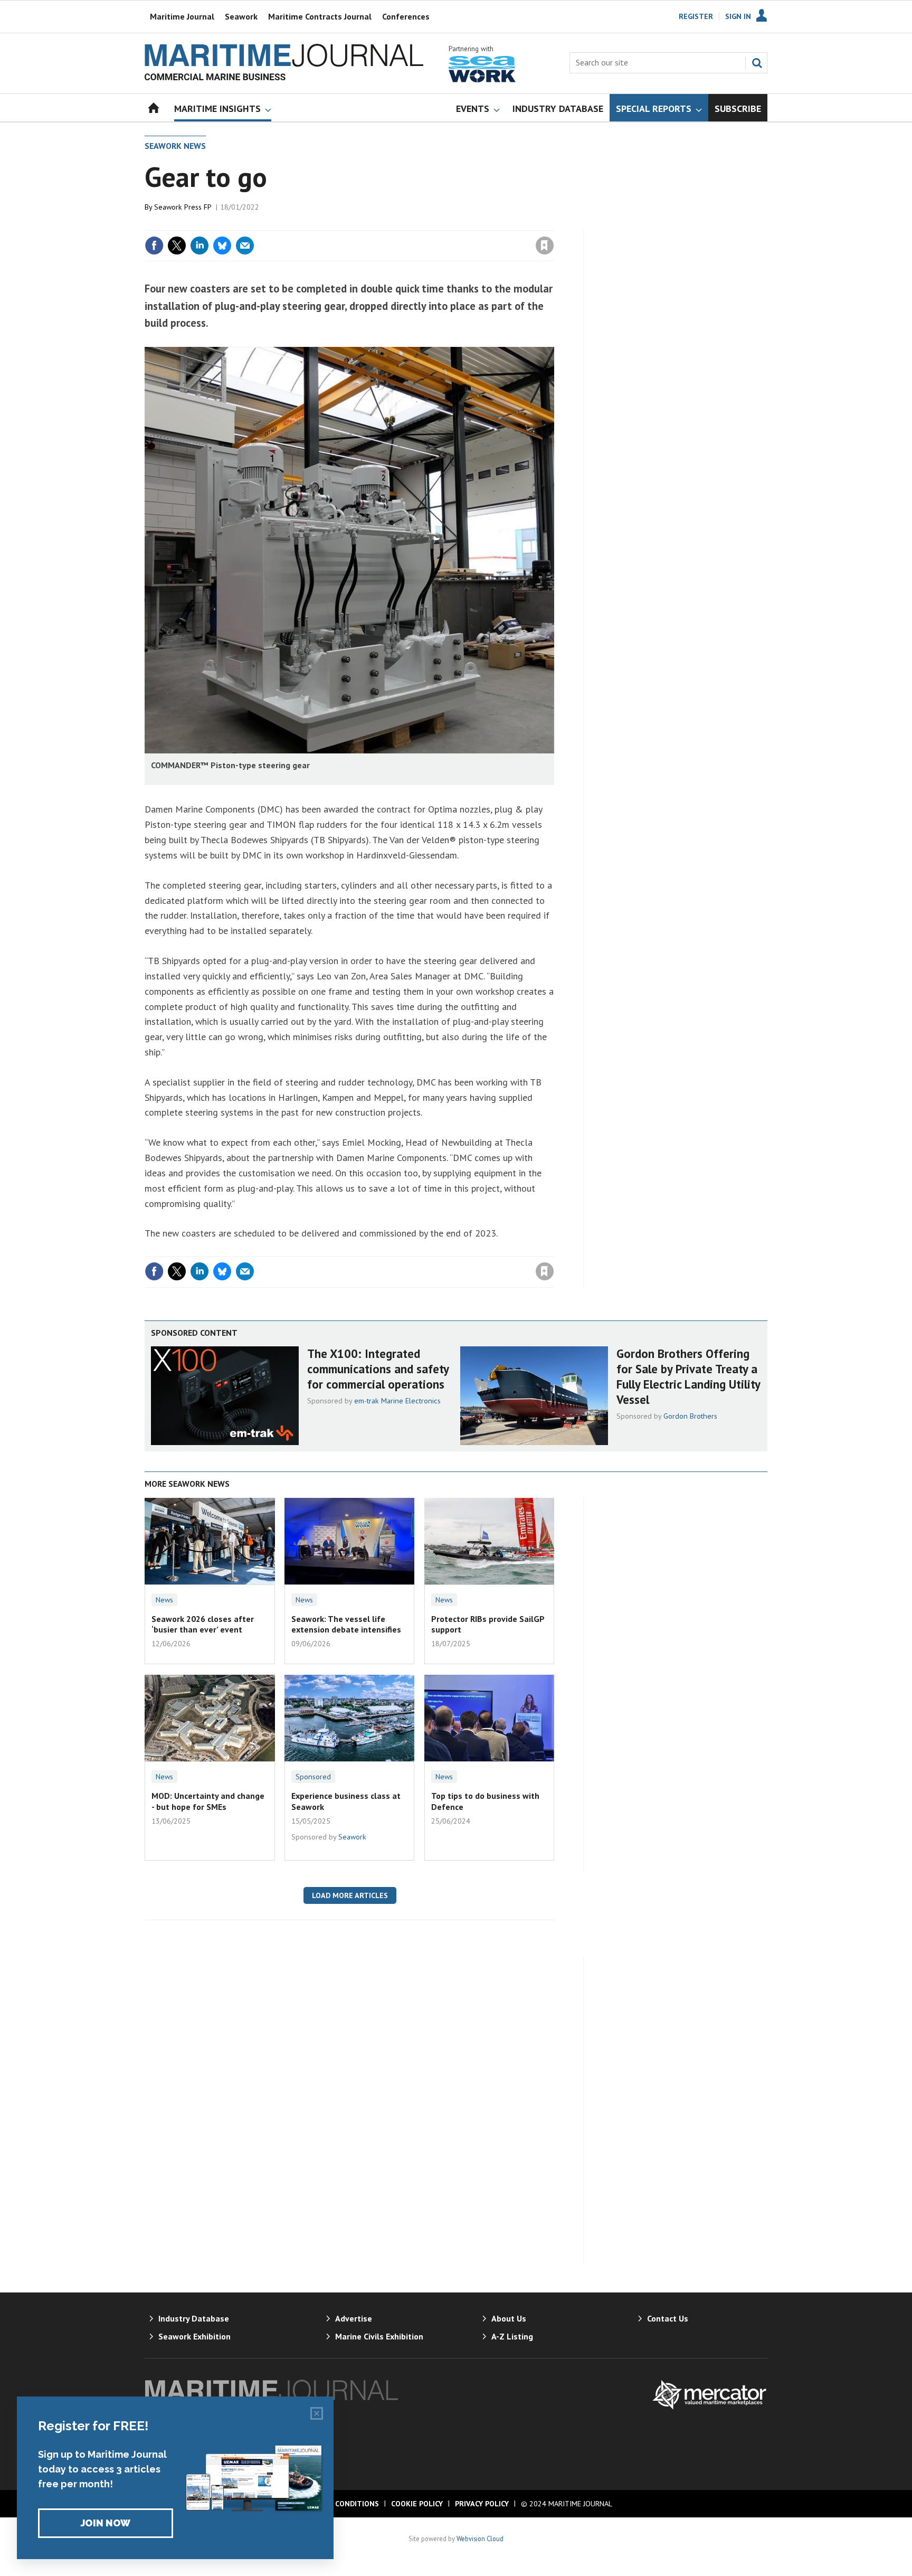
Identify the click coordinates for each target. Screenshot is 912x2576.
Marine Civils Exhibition (379, 2336)
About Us (509, 2318)
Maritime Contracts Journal (320, 16)
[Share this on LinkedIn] (199, 246)
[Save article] (545, 246)
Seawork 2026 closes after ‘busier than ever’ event (203, 1624)
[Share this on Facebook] (154, 246)
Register (696, 16)
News (164, 1600)
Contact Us (668, 2318)
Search (757, 63)
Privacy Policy (482, 2504)
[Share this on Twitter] (177, 246)
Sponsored (313, 1777)
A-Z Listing (512, 2336)
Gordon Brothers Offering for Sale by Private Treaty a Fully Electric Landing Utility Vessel (688, 1376)
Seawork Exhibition (194, 2336)
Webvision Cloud (480, 2539)
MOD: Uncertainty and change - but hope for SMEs (208, 1801)
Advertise (354, 2318)
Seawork (241, 16)
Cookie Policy (417, 2504)
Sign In (738, 16)
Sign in (421, 224)
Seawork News (175, 146)
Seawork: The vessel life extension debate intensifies (346, 1624)
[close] (553, 224)
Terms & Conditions (339, 2504)
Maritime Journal (182, 16)
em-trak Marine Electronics (397, 1401)
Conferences (406, 16)
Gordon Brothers (690, 1416)
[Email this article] (245, 246)
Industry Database (194, 2318)
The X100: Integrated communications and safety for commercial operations (378, 1369)
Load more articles (350, 1895)
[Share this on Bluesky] (222, 246)
